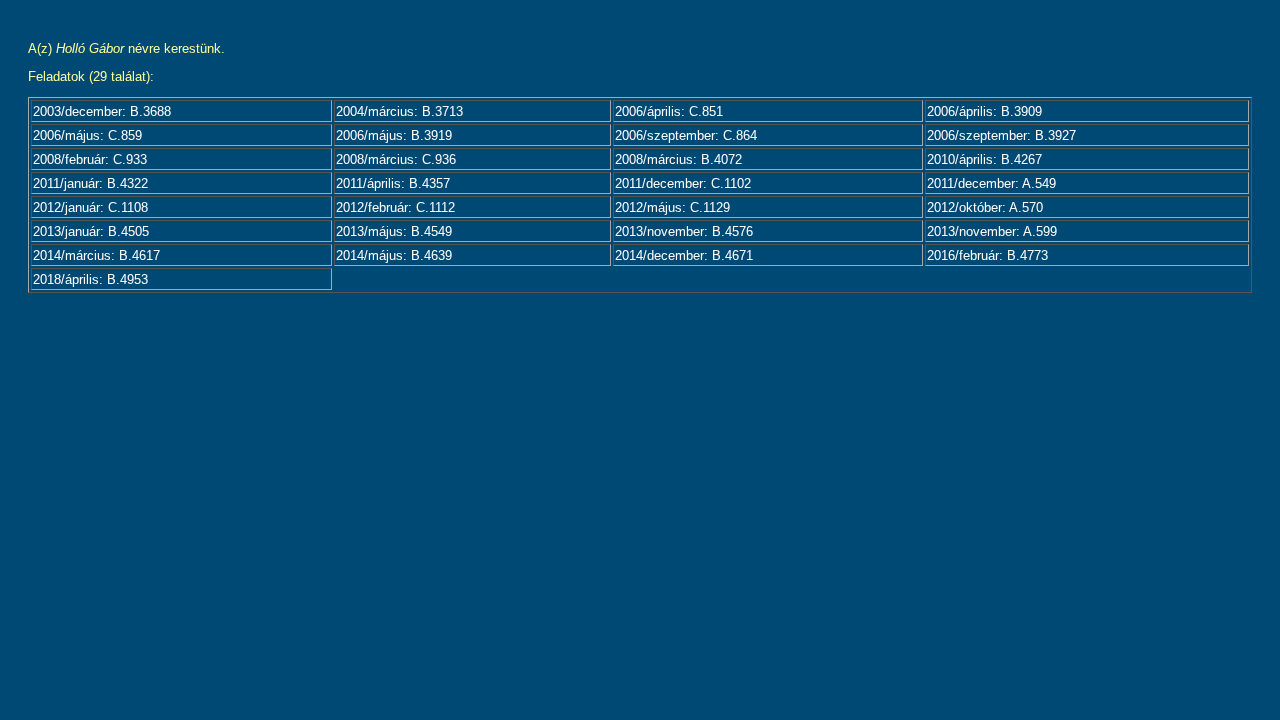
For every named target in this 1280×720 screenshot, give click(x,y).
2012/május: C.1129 (672, 207)
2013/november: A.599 (992, 231)
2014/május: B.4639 (394, 255)
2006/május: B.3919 (394, 135)
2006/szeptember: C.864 (686, 135)
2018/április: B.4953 (90, 279)
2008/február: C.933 (90, 159)
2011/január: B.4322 (90, 183)
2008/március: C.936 (396, 159)
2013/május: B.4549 (394, 231)
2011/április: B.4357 (393, 183)
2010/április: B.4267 (984, 159)
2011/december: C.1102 (683, 183)
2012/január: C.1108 (90, 207)
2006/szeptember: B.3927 (1001, 135)
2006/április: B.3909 (984, 111)
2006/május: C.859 (87, 135)
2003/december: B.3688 (102, 111)
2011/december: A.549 (991, 183)
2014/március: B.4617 (96, 255)
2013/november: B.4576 (684, 231)
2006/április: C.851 (669, 111)
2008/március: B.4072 (678, 159)
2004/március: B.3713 (399, 111)
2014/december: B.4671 (684, 255)
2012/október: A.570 (985, 207)
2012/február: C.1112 (395, 207)
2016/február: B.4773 (987, 255)
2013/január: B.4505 (91, 231)
